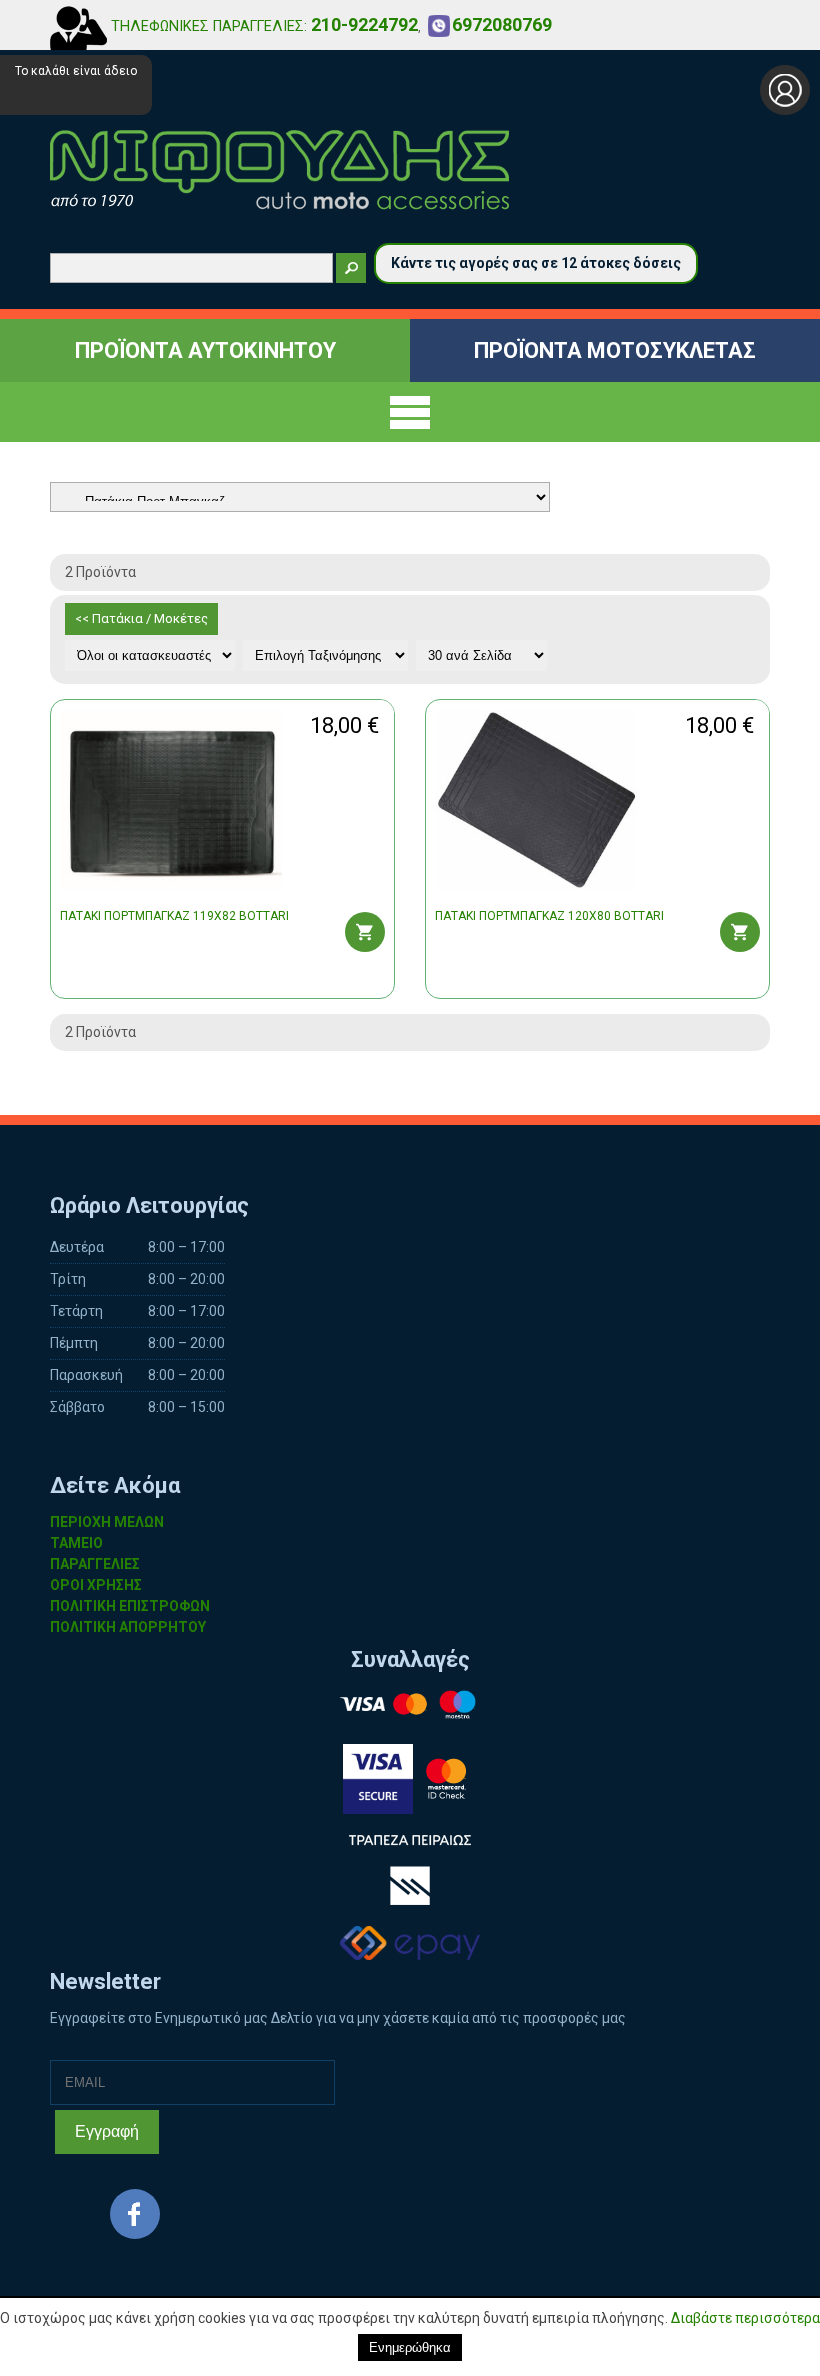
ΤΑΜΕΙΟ (76, 1543)
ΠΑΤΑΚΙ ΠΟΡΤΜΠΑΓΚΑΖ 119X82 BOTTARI (174, 916)
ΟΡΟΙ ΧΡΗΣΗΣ (96, 1585)
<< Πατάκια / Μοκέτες (141, 618)
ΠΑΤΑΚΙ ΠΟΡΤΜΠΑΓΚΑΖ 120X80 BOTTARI (549, 916)
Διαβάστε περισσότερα (745, 2318)
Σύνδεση (785, 90)
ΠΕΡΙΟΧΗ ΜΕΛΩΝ (107, 1522)
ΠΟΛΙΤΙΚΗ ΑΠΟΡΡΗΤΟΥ (128, 1627)
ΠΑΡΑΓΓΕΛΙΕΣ (95, 1564)
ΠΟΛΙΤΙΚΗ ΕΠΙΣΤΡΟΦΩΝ (130, 1606)
